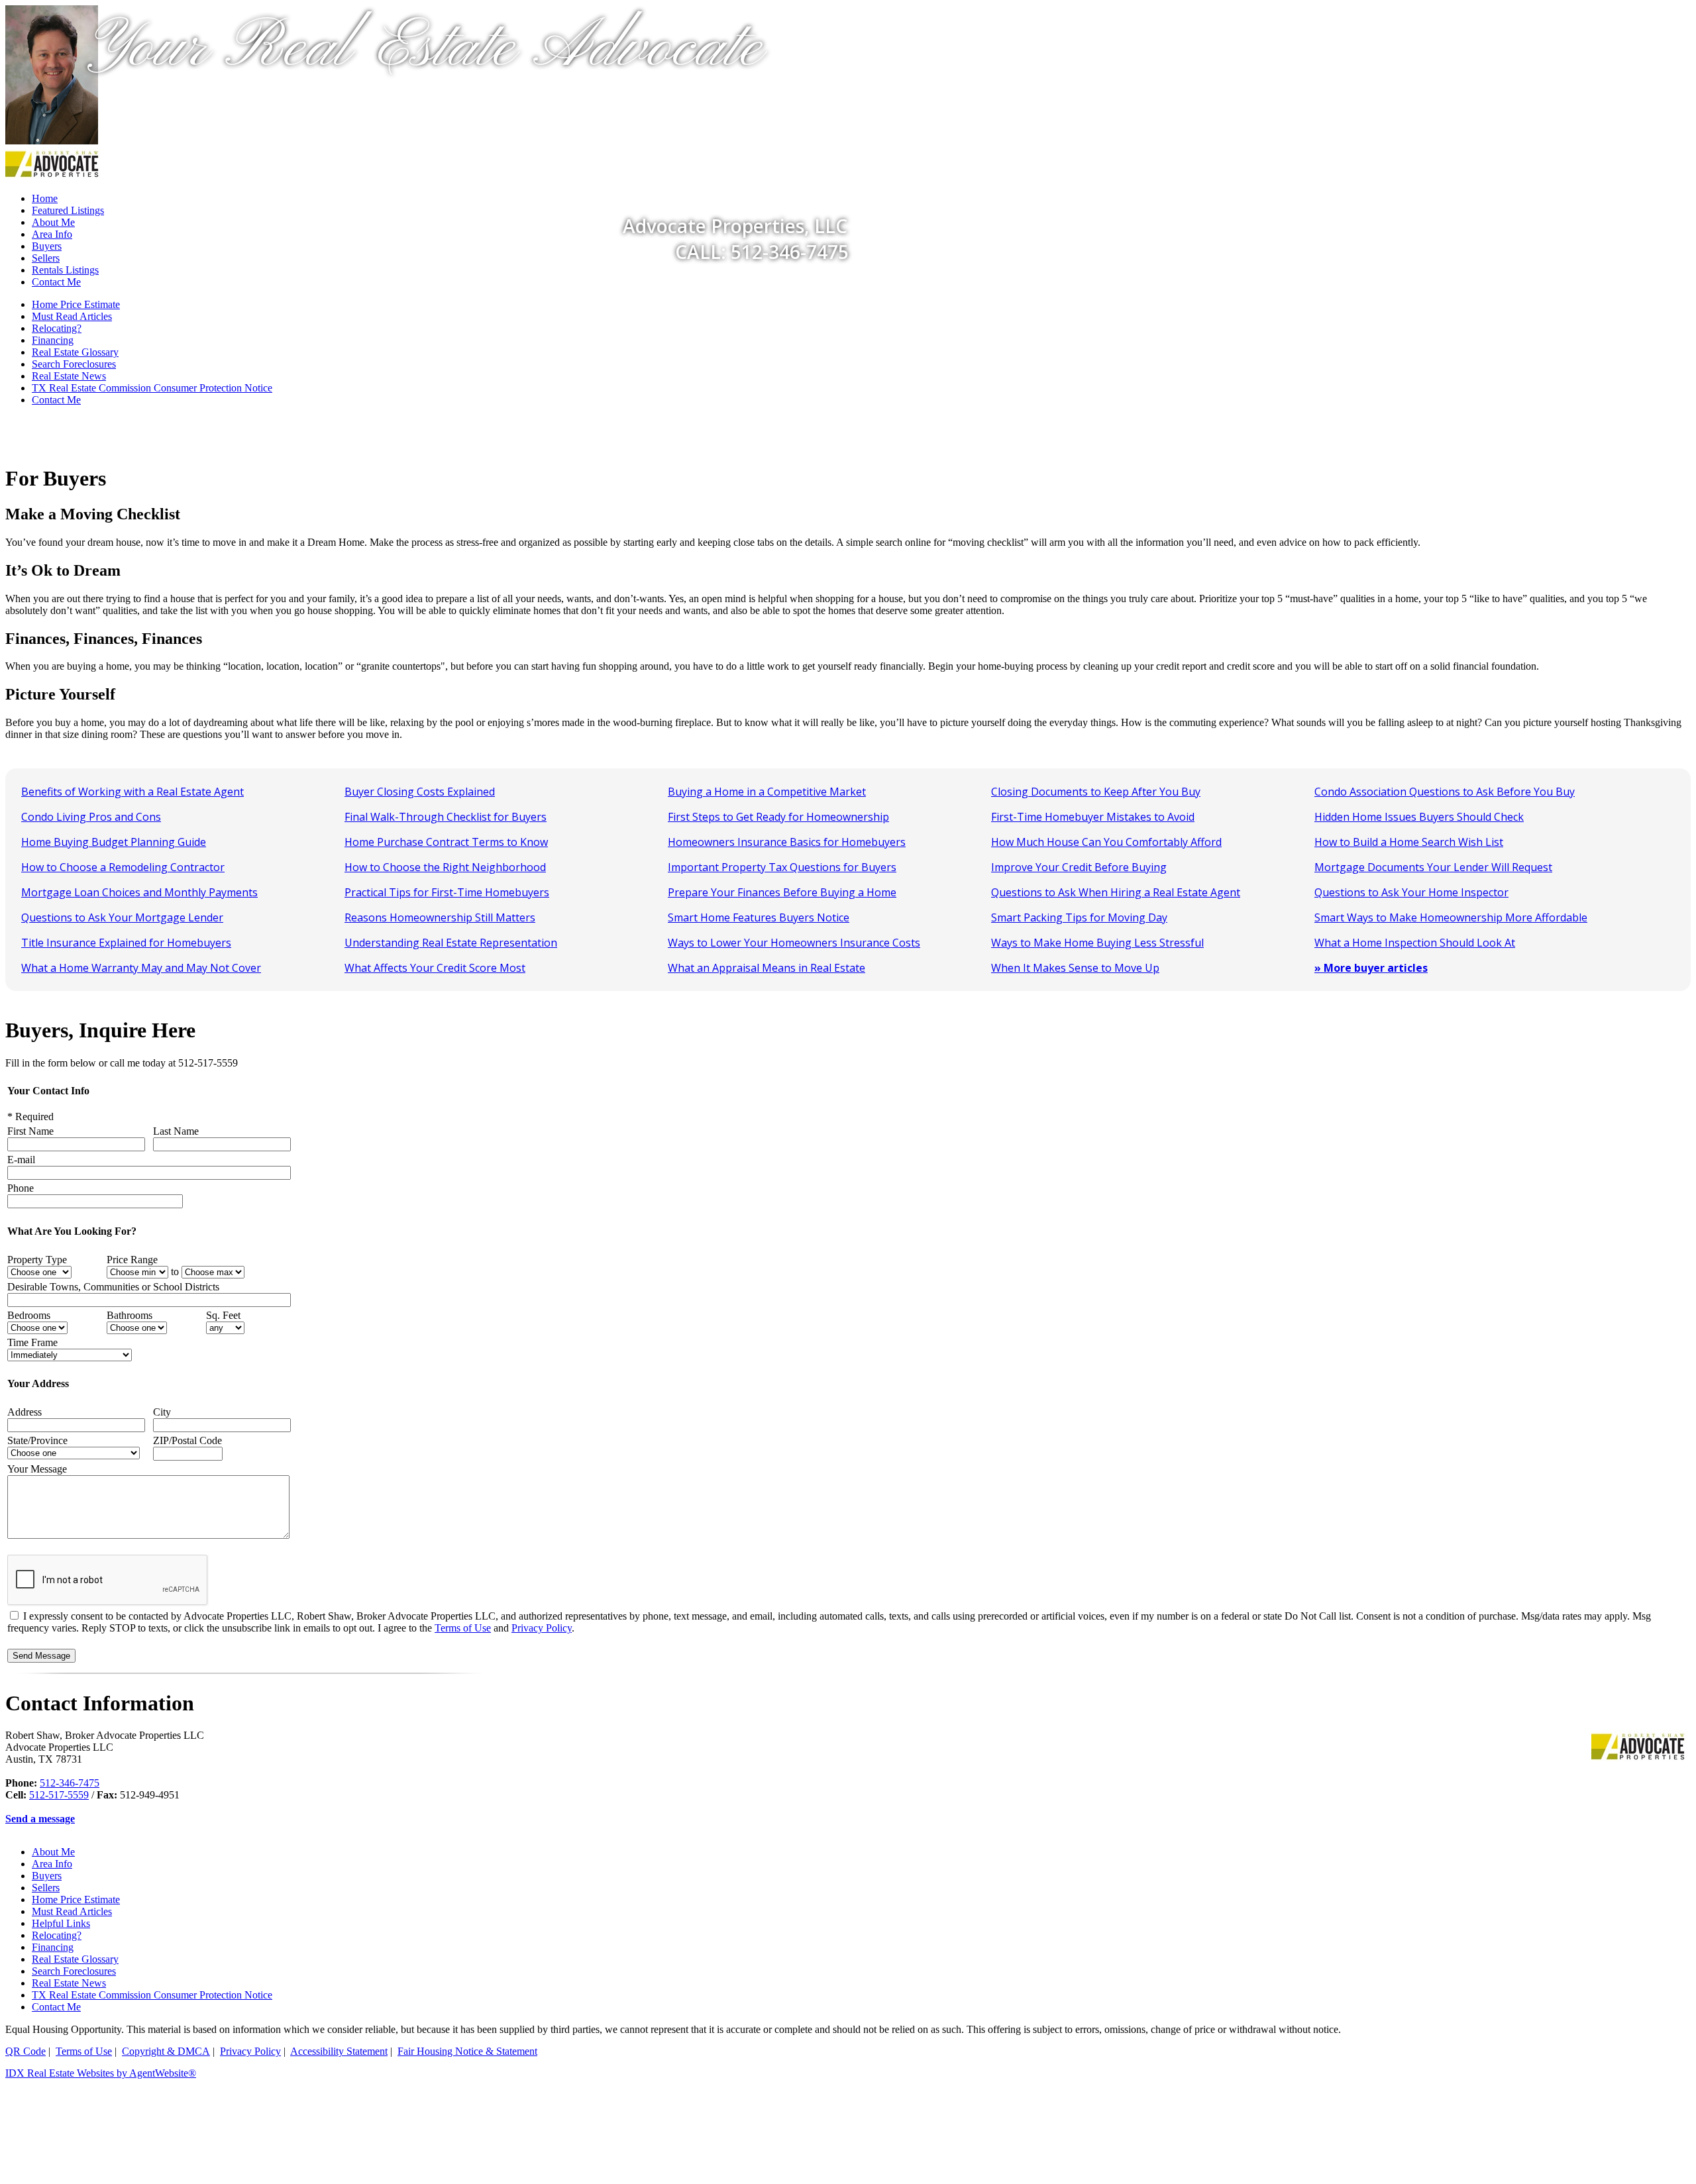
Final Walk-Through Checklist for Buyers (446, 817)
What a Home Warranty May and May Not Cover (141, 968)
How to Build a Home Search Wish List (1409, 842)
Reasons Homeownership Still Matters (440, 917)
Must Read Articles (72, 316)
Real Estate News (69, 376)
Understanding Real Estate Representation (451, 943)
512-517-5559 (59, 1795)
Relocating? (57, 328)
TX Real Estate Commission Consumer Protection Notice (152, 388)
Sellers (46, 258)
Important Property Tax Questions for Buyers (782, 867)
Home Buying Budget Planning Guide (114, 842)
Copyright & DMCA (166, 2051)
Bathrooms (130, 1315)
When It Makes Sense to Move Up (1075, 968)
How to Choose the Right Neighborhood (445, 867)
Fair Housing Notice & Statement (467, 2051)
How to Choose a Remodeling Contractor (123, 867)
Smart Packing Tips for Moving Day (1079, 917)
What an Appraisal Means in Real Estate (767, 968)
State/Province (37, 1440)
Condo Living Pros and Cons (91, 817)
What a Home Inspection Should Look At (1415, 943)
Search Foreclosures (74, 364)
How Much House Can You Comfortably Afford (1106, 842)
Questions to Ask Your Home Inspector (1411, 892)
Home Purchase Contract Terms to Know (446, 842)
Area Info (52, 1864)
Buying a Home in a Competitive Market (767, 792)
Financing (53, 340)
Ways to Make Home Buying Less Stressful (1097, 943)
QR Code (26, 2051)
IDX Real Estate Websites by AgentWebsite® (101, 2073)
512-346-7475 (70, 1783)
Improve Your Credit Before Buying (1079, 867)
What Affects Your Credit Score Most (435, 968)
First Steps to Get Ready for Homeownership (778, 817)
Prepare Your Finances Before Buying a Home (782, 892)
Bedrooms (29, 1315)
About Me (53, 1852)
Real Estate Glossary (75, 352)
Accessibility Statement (339, 2051)
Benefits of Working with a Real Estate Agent (132, 792)
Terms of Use (463, 1628)
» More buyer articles (1371, 968)
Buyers (47, 1876)
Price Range (132, 1260)
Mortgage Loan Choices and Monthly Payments (139, 892)
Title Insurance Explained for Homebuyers (126, 943)
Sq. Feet (223, 1315)
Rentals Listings (65, 270)
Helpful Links (61, 1923)
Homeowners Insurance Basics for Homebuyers (787, 842)
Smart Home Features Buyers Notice (759, 917)
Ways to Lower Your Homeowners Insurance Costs (794, 943)
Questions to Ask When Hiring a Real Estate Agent (1116, 892)
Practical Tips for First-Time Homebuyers (447, 892)
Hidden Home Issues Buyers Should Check (1419, 817)
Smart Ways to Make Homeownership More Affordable (1451, 917)
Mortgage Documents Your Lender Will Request (1433, 867)
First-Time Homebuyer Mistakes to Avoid (1093, 817)
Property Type (37, 1260)
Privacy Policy (542, 1628)
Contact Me (56, 282)
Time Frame (32, 1342)
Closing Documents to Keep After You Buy (1096, 792)
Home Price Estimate (76, 304)
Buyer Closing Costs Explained (420, 792)
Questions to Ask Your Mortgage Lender (122, 917)
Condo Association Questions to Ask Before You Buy (1445, 792)
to (175, 1272)
